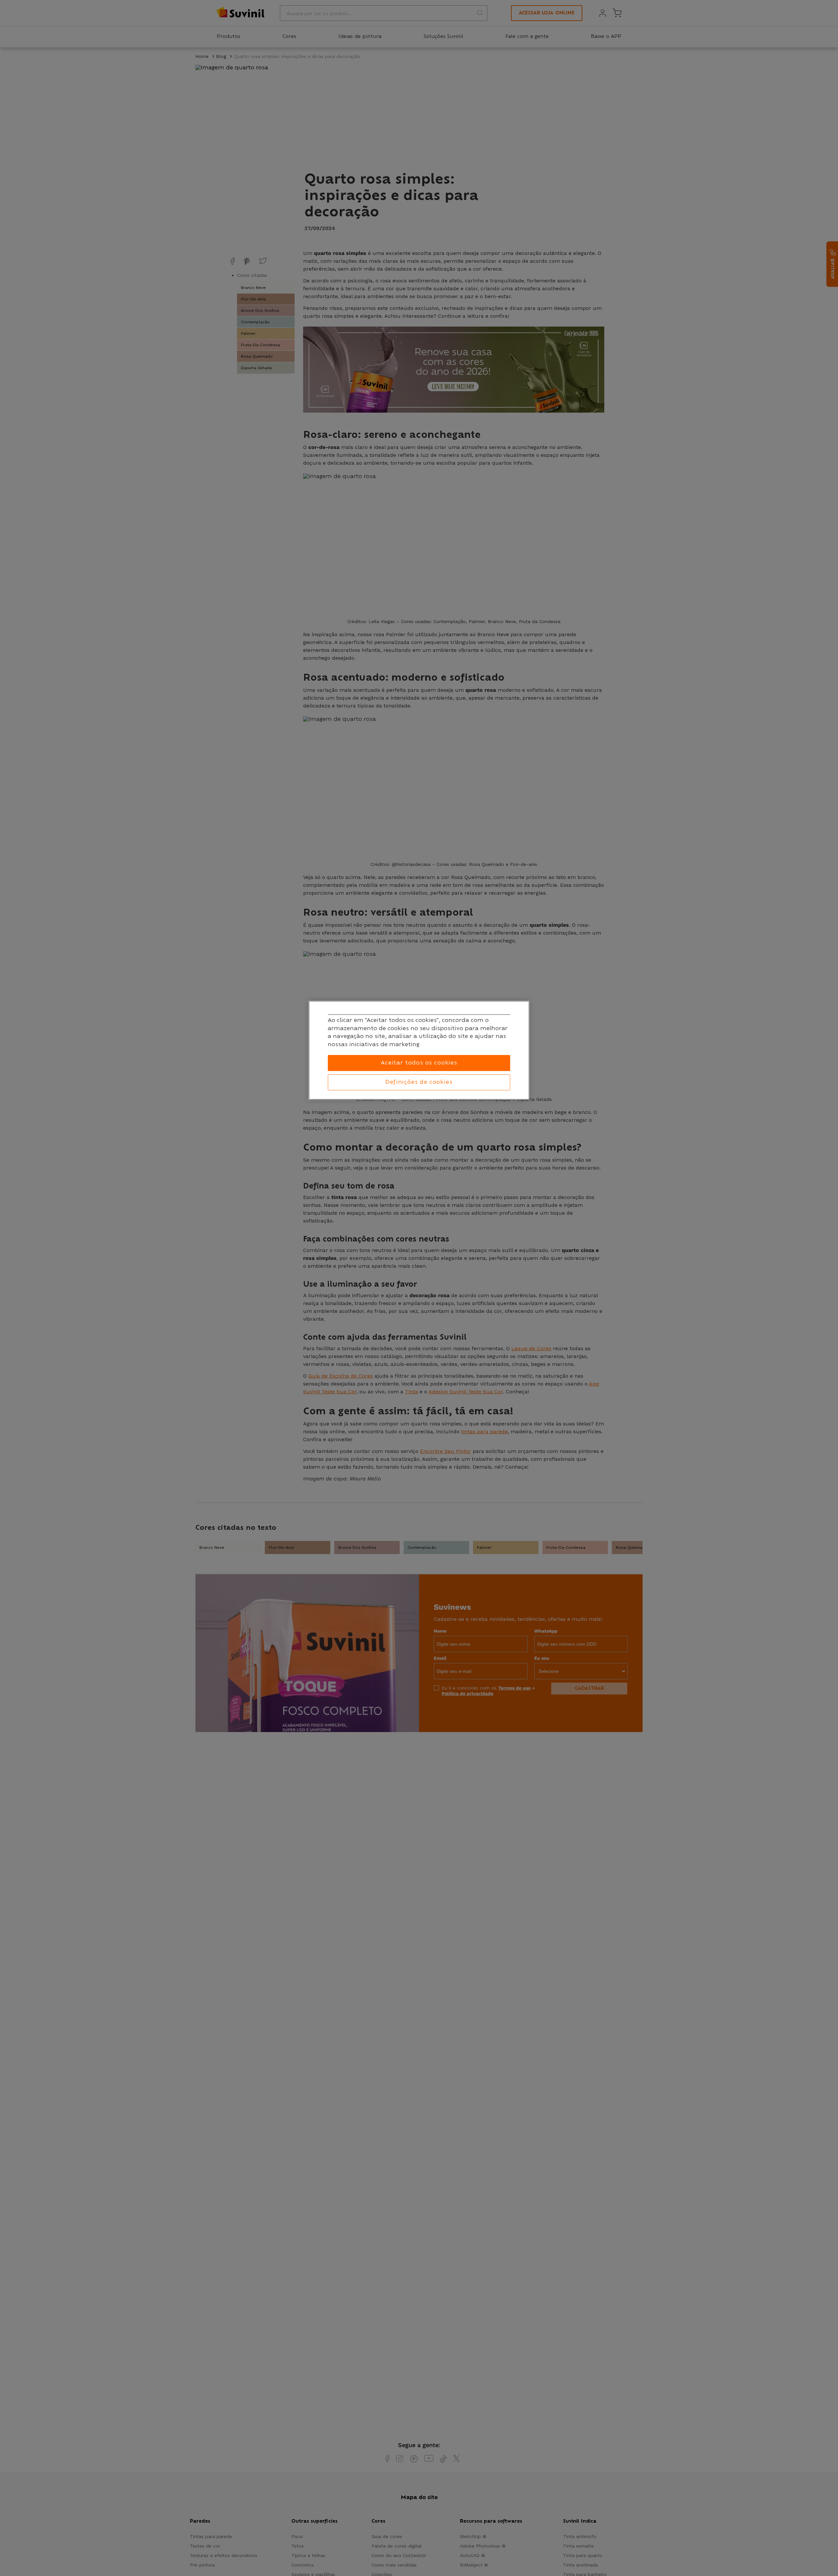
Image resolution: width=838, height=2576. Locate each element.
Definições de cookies (419, 1082)
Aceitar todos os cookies (419, 1063)
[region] (419, 1050)
